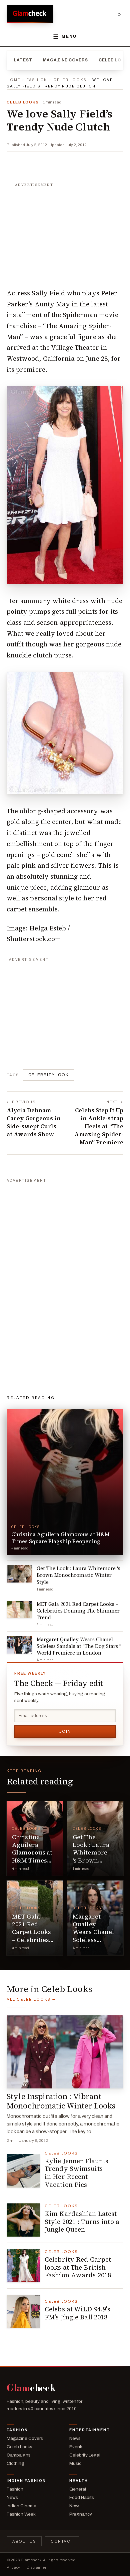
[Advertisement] (65, 232)
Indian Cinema (21, 2506)
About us (24, 2541)
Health (79, 2481)
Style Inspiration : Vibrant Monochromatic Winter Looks (61, 2101)
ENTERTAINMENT (90, 2430)
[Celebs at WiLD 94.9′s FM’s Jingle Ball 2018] (23, 2311)
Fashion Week (21, 2514)
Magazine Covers (65, 60)
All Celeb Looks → (31, 1999)
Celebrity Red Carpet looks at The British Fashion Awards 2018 (78, 2267)
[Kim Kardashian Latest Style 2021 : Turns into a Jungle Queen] (23, 2220)
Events (76, 2447)
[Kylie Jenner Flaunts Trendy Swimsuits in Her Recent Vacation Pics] (23, 2171)
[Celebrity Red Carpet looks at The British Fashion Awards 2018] (23, 2266)
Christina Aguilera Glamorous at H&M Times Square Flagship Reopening (32, 1860)
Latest (23, 60)
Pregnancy (81, 2514)
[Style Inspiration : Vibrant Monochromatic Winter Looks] (65, 2052)
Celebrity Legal (85, 2455)
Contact (62, 2541)
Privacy (13, 2567)
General (78, 2489)
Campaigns (19, 2455)
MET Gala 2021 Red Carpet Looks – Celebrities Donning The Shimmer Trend (31, 1940)
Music (75, 2463)
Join (65, 1731)
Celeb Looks (70, 80)
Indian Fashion (26, 2481)
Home (13, 80)
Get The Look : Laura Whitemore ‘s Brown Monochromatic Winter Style (97, 1856)
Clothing (15, 2463)
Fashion (37, 80)
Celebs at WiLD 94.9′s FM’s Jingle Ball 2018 (77, 2313)
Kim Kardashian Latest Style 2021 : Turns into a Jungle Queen (82, 2222)
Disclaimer (36, 2567)
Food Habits (82, 2497)
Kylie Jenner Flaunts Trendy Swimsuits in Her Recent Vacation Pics (76, 2173)
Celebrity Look (48, 1075)
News (75, 2438)
